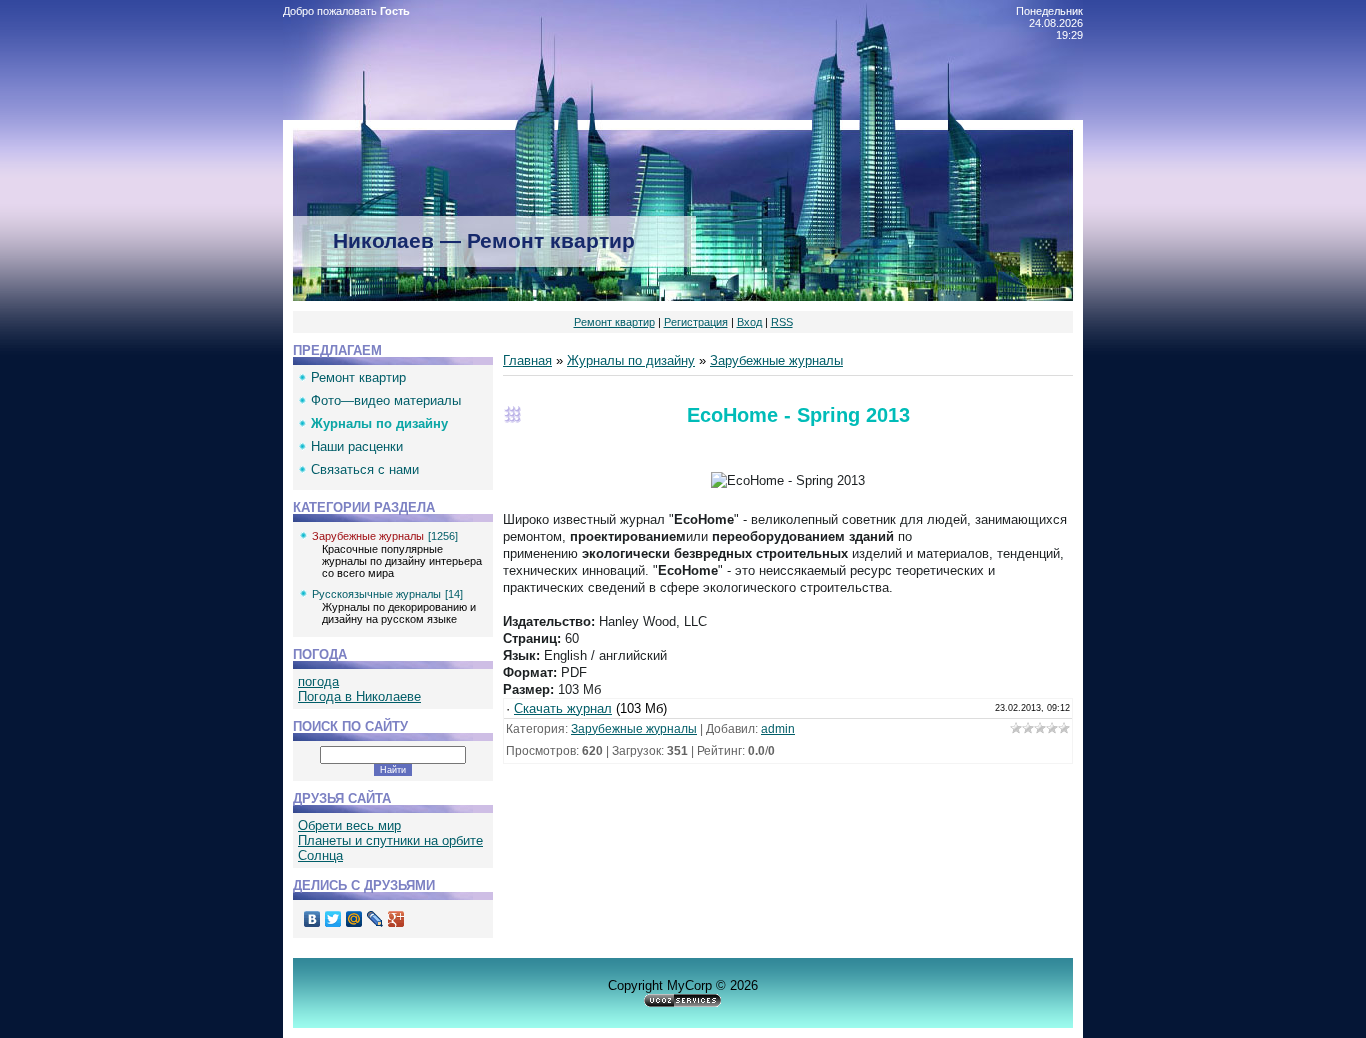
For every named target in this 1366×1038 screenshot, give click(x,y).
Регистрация (696, 322)
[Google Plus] (396, 919)
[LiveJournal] (375, 919)
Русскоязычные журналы (376, 594)
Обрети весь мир (349, 825)
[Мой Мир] (354, 919)
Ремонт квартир (614, 322)
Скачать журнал (563, 708)
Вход (749, 322)
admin (778, 729)
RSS (782, 322)
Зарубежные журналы (368, 536)
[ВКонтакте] (312, 919)
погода (318, 681)
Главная (527, 360)
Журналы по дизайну (631, 360)
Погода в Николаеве (359, 696)
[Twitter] (333, 919)
